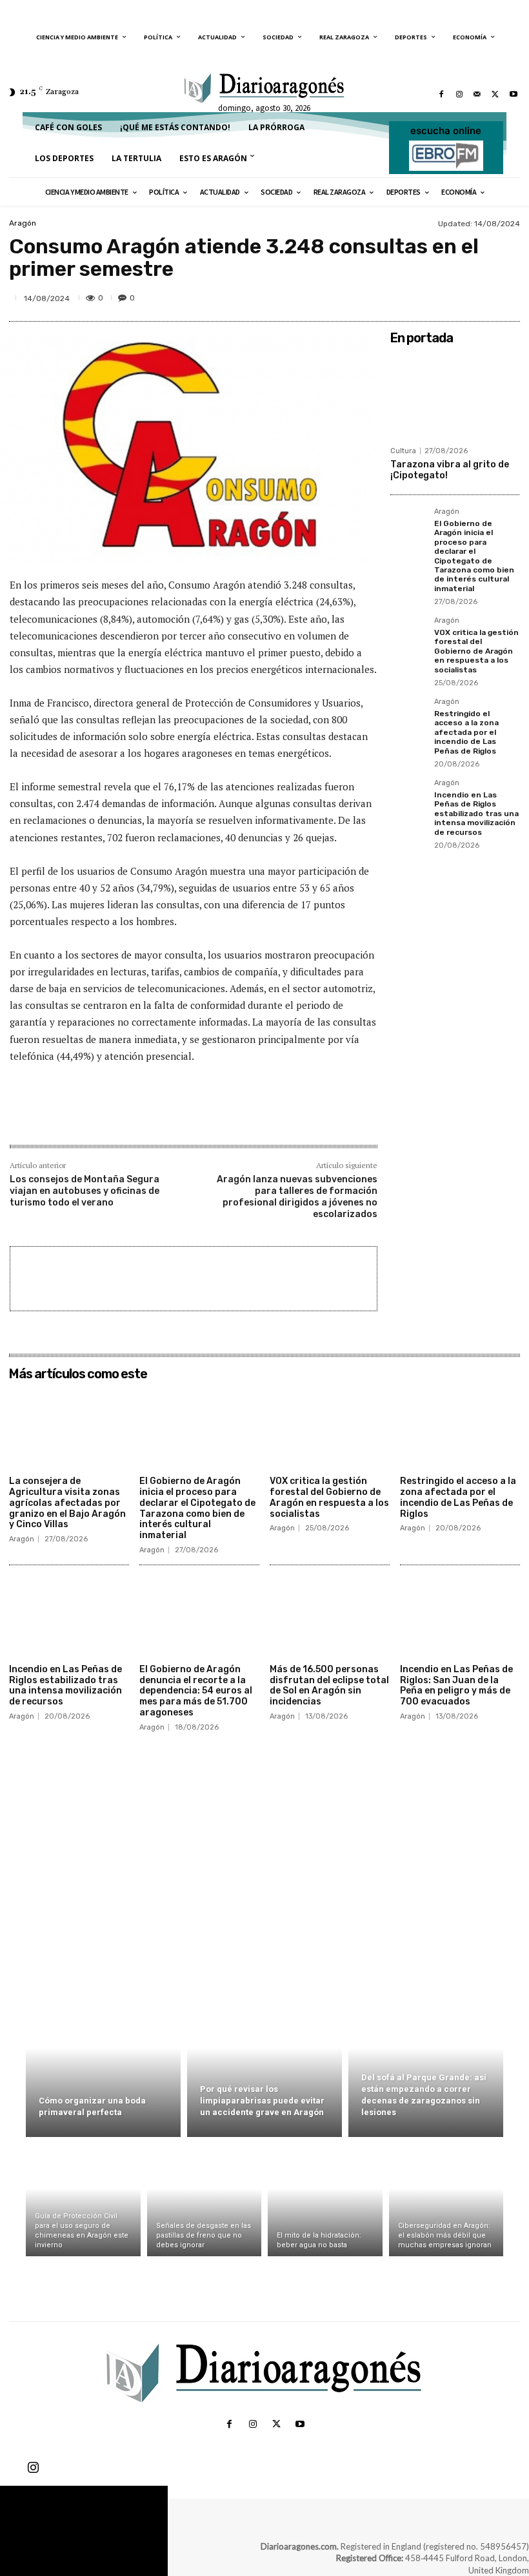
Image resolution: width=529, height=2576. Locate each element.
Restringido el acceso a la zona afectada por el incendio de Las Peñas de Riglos (466, 732)
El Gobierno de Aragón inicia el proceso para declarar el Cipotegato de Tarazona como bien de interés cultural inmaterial (474, 556)
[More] (506, 297)
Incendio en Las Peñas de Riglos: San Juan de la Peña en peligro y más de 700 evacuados (456, 1685)
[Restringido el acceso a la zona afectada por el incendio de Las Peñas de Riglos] (408, 716)
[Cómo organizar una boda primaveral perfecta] (103, 2063)
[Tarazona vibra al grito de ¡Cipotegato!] (455, 395)
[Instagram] (459, 94)
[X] (495, 94)
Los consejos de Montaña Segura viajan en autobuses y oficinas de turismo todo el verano (85, 1191)
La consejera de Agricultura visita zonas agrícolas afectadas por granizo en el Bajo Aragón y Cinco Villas (67, 1503)
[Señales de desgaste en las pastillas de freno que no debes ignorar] (205, 2200)
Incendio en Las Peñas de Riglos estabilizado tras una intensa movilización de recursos (476, 814)
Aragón (23, 223)
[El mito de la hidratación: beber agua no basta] (325, 2200)
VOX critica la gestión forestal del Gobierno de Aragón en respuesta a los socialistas (476, 651)
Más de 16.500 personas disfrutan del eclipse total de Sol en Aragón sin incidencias (329, 1685)
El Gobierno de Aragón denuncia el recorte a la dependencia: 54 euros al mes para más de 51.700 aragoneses (196, 1691)
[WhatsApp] (476, 297)
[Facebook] (441, 94)
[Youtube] (514, 94)
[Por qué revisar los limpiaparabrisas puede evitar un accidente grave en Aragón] (264, 2063)
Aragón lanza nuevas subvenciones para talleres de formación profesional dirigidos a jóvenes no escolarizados (297, 1197)
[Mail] (477, 94)
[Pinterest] (446, 297)
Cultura (403, 451)
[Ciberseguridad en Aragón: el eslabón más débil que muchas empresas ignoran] (446, 2200)
